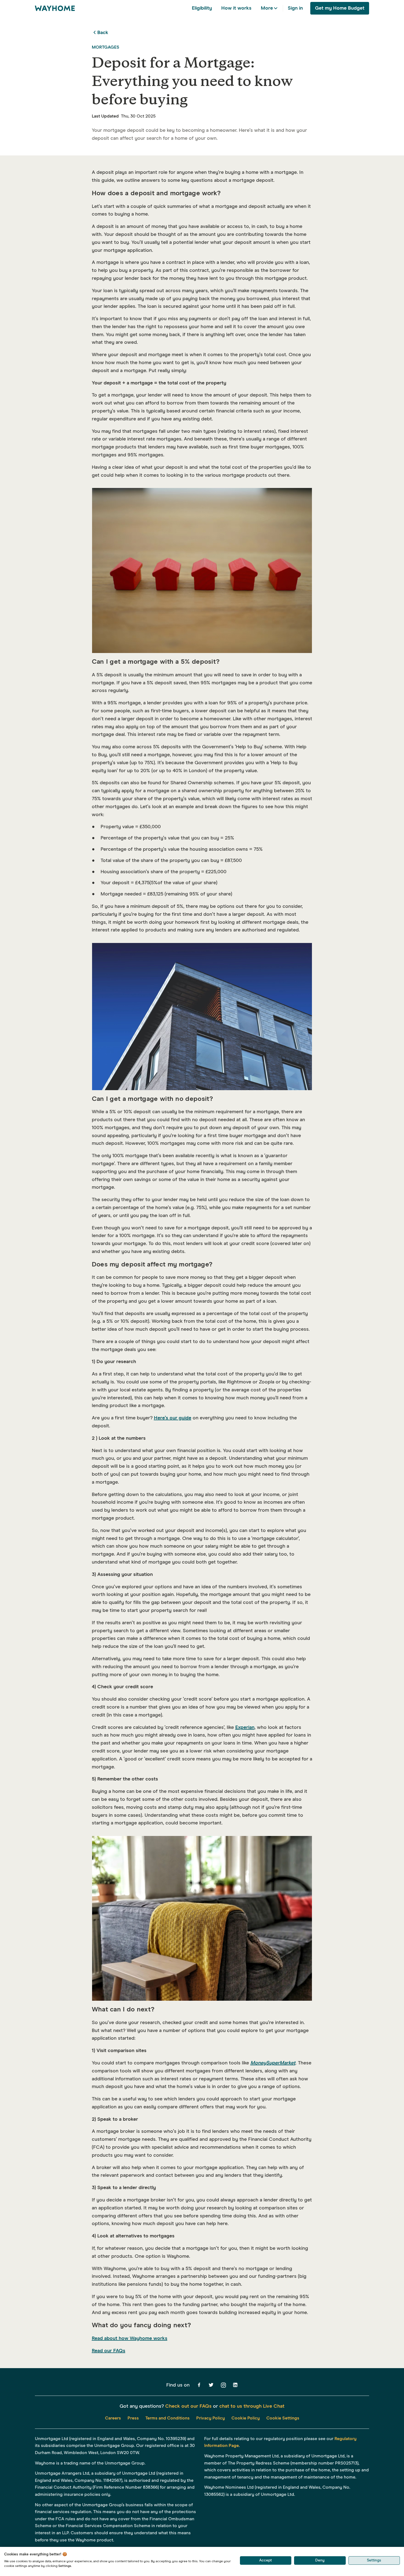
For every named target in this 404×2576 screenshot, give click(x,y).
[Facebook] (199, 2385)
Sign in (295, 8)
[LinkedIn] (235, 2385)
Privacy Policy (211, 2418)
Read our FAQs (109, 2351)
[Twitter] (211, 2385)
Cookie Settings (283, 2418)
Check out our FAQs (188, 2406)
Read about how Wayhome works (130, 2338)
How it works (236, 8)
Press (133, 2418)
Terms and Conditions (168, 2418)
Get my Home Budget (340, 8)
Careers (113, 2418)
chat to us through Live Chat (252, 2406)
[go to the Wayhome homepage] (55, 8)
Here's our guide (173, 1418)
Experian (245, 1727)
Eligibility (202, 8)
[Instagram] (223, 2385)
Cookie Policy (246, 2418)
